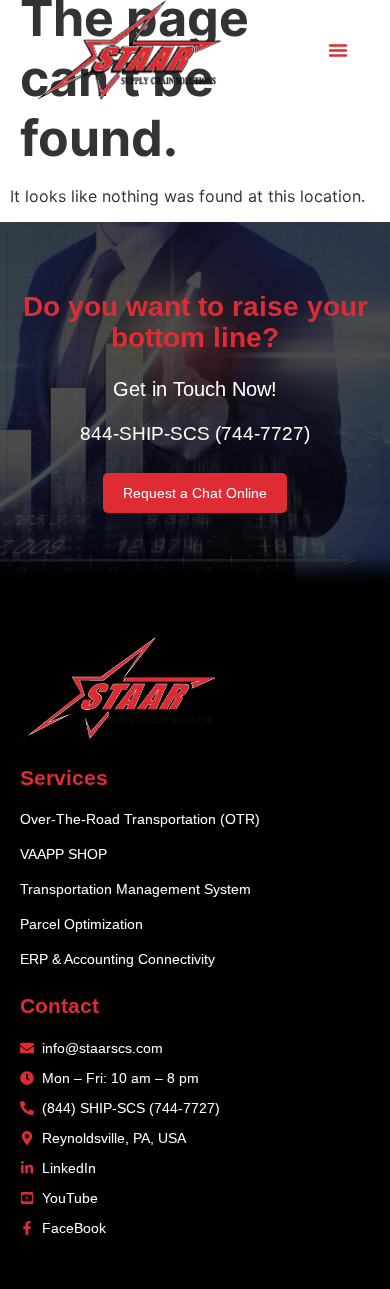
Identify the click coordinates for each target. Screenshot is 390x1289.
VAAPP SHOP (63, 854)
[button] (338, 50)
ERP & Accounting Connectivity (117, 959)
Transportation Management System (135, 889)
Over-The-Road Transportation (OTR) (140, 819)
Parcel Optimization (81, 924)
